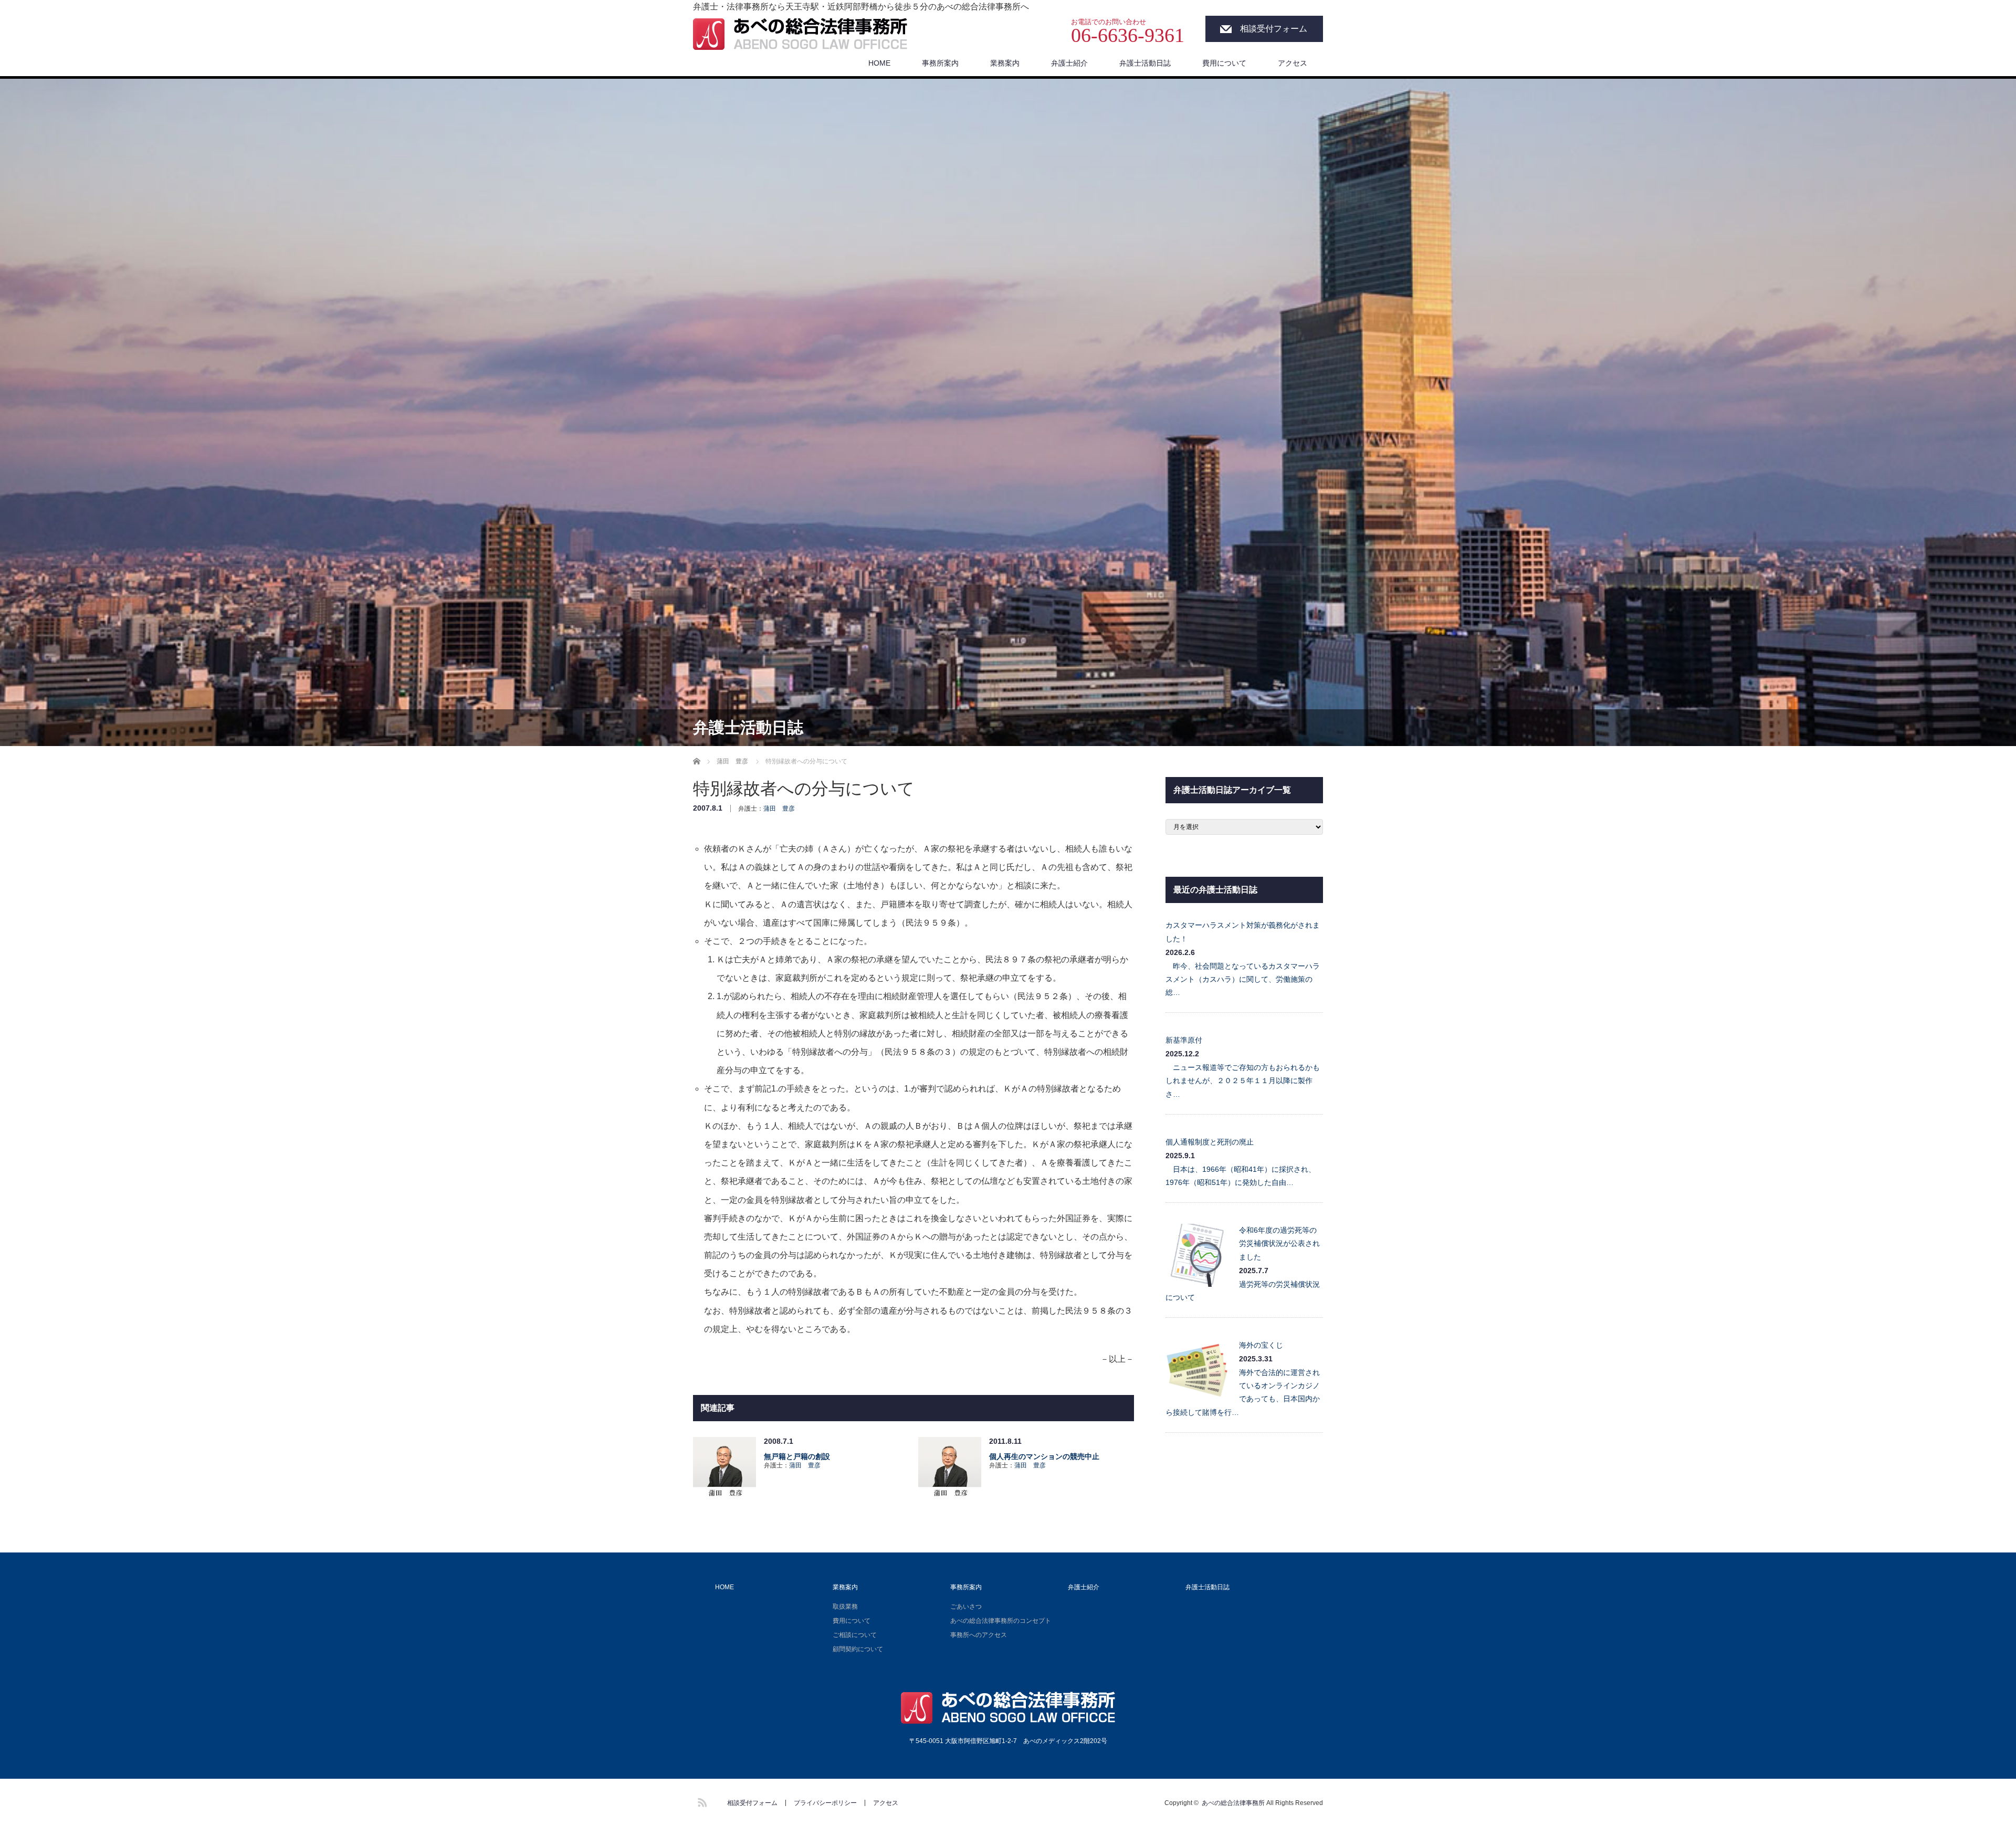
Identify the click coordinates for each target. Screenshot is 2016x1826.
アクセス (1293, 63)
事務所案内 (940, 63)
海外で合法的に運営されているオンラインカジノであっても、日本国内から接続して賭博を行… (1243, 1392)
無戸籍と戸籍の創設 (797, 1456)
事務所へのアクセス (979, 1635)
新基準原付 (1184, 1040)
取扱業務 (845, 1607)
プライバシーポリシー (825, 1803)
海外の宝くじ (1261, 1345)
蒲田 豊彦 (779, 809)
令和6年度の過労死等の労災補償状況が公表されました (1279, 1243)
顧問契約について (858, 1649)
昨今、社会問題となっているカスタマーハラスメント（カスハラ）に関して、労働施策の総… (1243, 979)
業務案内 (1005, 63)
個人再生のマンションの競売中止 (1044, 1456)
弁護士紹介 (1069, 63)
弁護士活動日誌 (1145, 63)
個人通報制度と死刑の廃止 (1210, 1142)
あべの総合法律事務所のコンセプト (1001, 1621)
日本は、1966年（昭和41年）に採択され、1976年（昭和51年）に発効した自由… (1241, 1176)
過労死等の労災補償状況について (1243, 1291)
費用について (1224, 63)
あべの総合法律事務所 (1233, 1803)
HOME (879, 63)
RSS (701, 1801)
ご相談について (855, 1635)
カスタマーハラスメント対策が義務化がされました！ (1243, 932)
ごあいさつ (966, 1607)
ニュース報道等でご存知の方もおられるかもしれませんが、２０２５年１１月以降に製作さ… (1243, 1080)
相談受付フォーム (1274, 29)
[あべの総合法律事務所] (800, 35)
